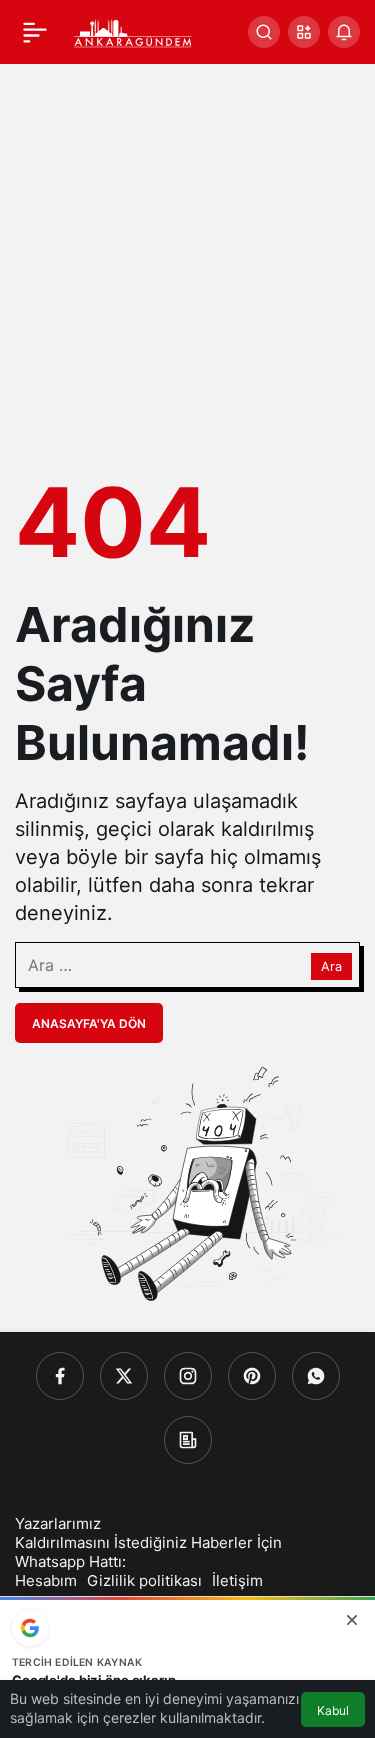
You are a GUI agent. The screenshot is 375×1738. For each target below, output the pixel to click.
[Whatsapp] (316, 1376)
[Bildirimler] (344, 32)
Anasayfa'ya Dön (89, 1023)
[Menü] (35, 32)
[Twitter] (124, 1376)
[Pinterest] (252, 1376)
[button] (304, 32)
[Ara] (264, 32)
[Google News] (188, 1440)
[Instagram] (188, 1376)
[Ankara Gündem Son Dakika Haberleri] (133, 30)
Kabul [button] (333, 1710)
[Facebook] (60, 1376)
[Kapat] (352, 1620)
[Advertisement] (187, 261)
